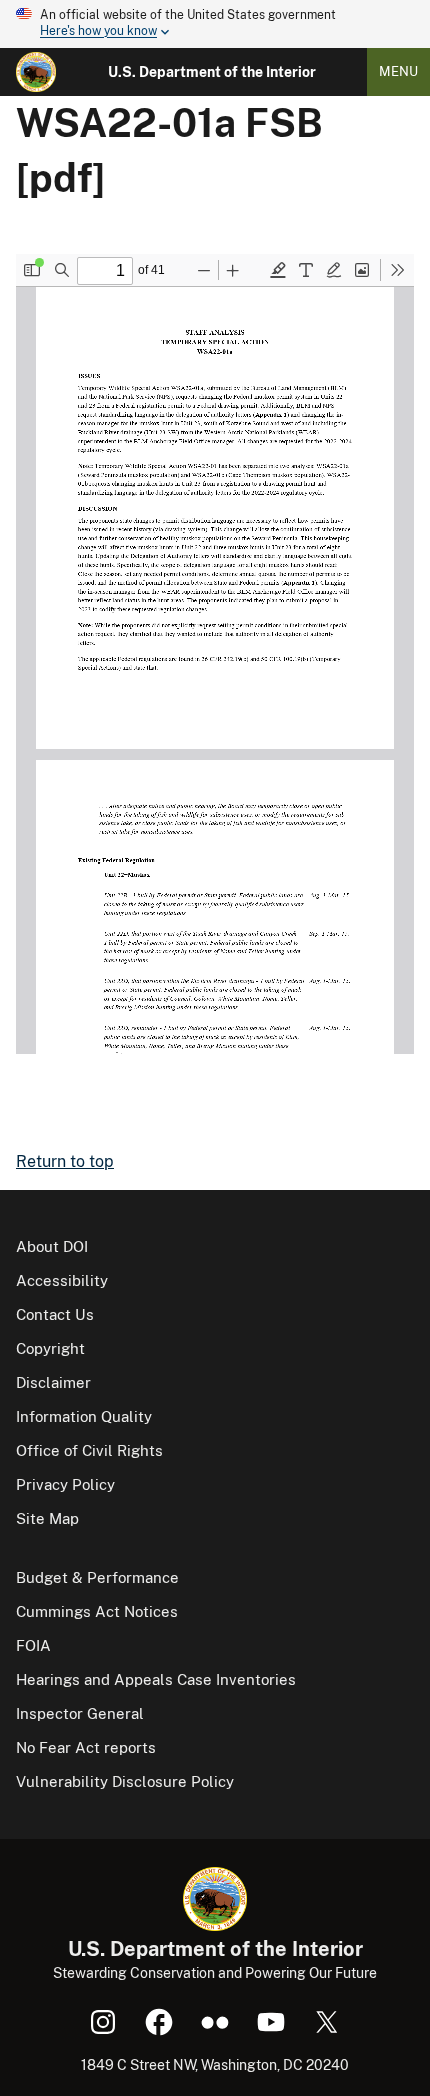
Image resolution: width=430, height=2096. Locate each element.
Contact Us (55, 1314)
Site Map (47, 1518)
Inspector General (80, 1713)
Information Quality (84, 1416)
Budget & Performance (97, 1577)
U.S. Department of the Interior (212, 72)
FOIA (33, 1645)
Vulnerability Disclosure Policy (125, 1781)
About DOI (52, 1246)
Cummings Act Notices (97, 1611)
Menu (398, 71)
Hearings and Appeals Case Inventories (156, 1679)
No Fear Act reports (86, 1747)
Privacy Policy (65, 1484)
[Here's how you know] (215, 24)
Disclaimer (53, 1382)
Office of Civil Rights (89, 1450)
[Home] (36, 72)
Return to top (65, 1161)
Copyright (50, 1348)
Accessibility (62, 1280)
